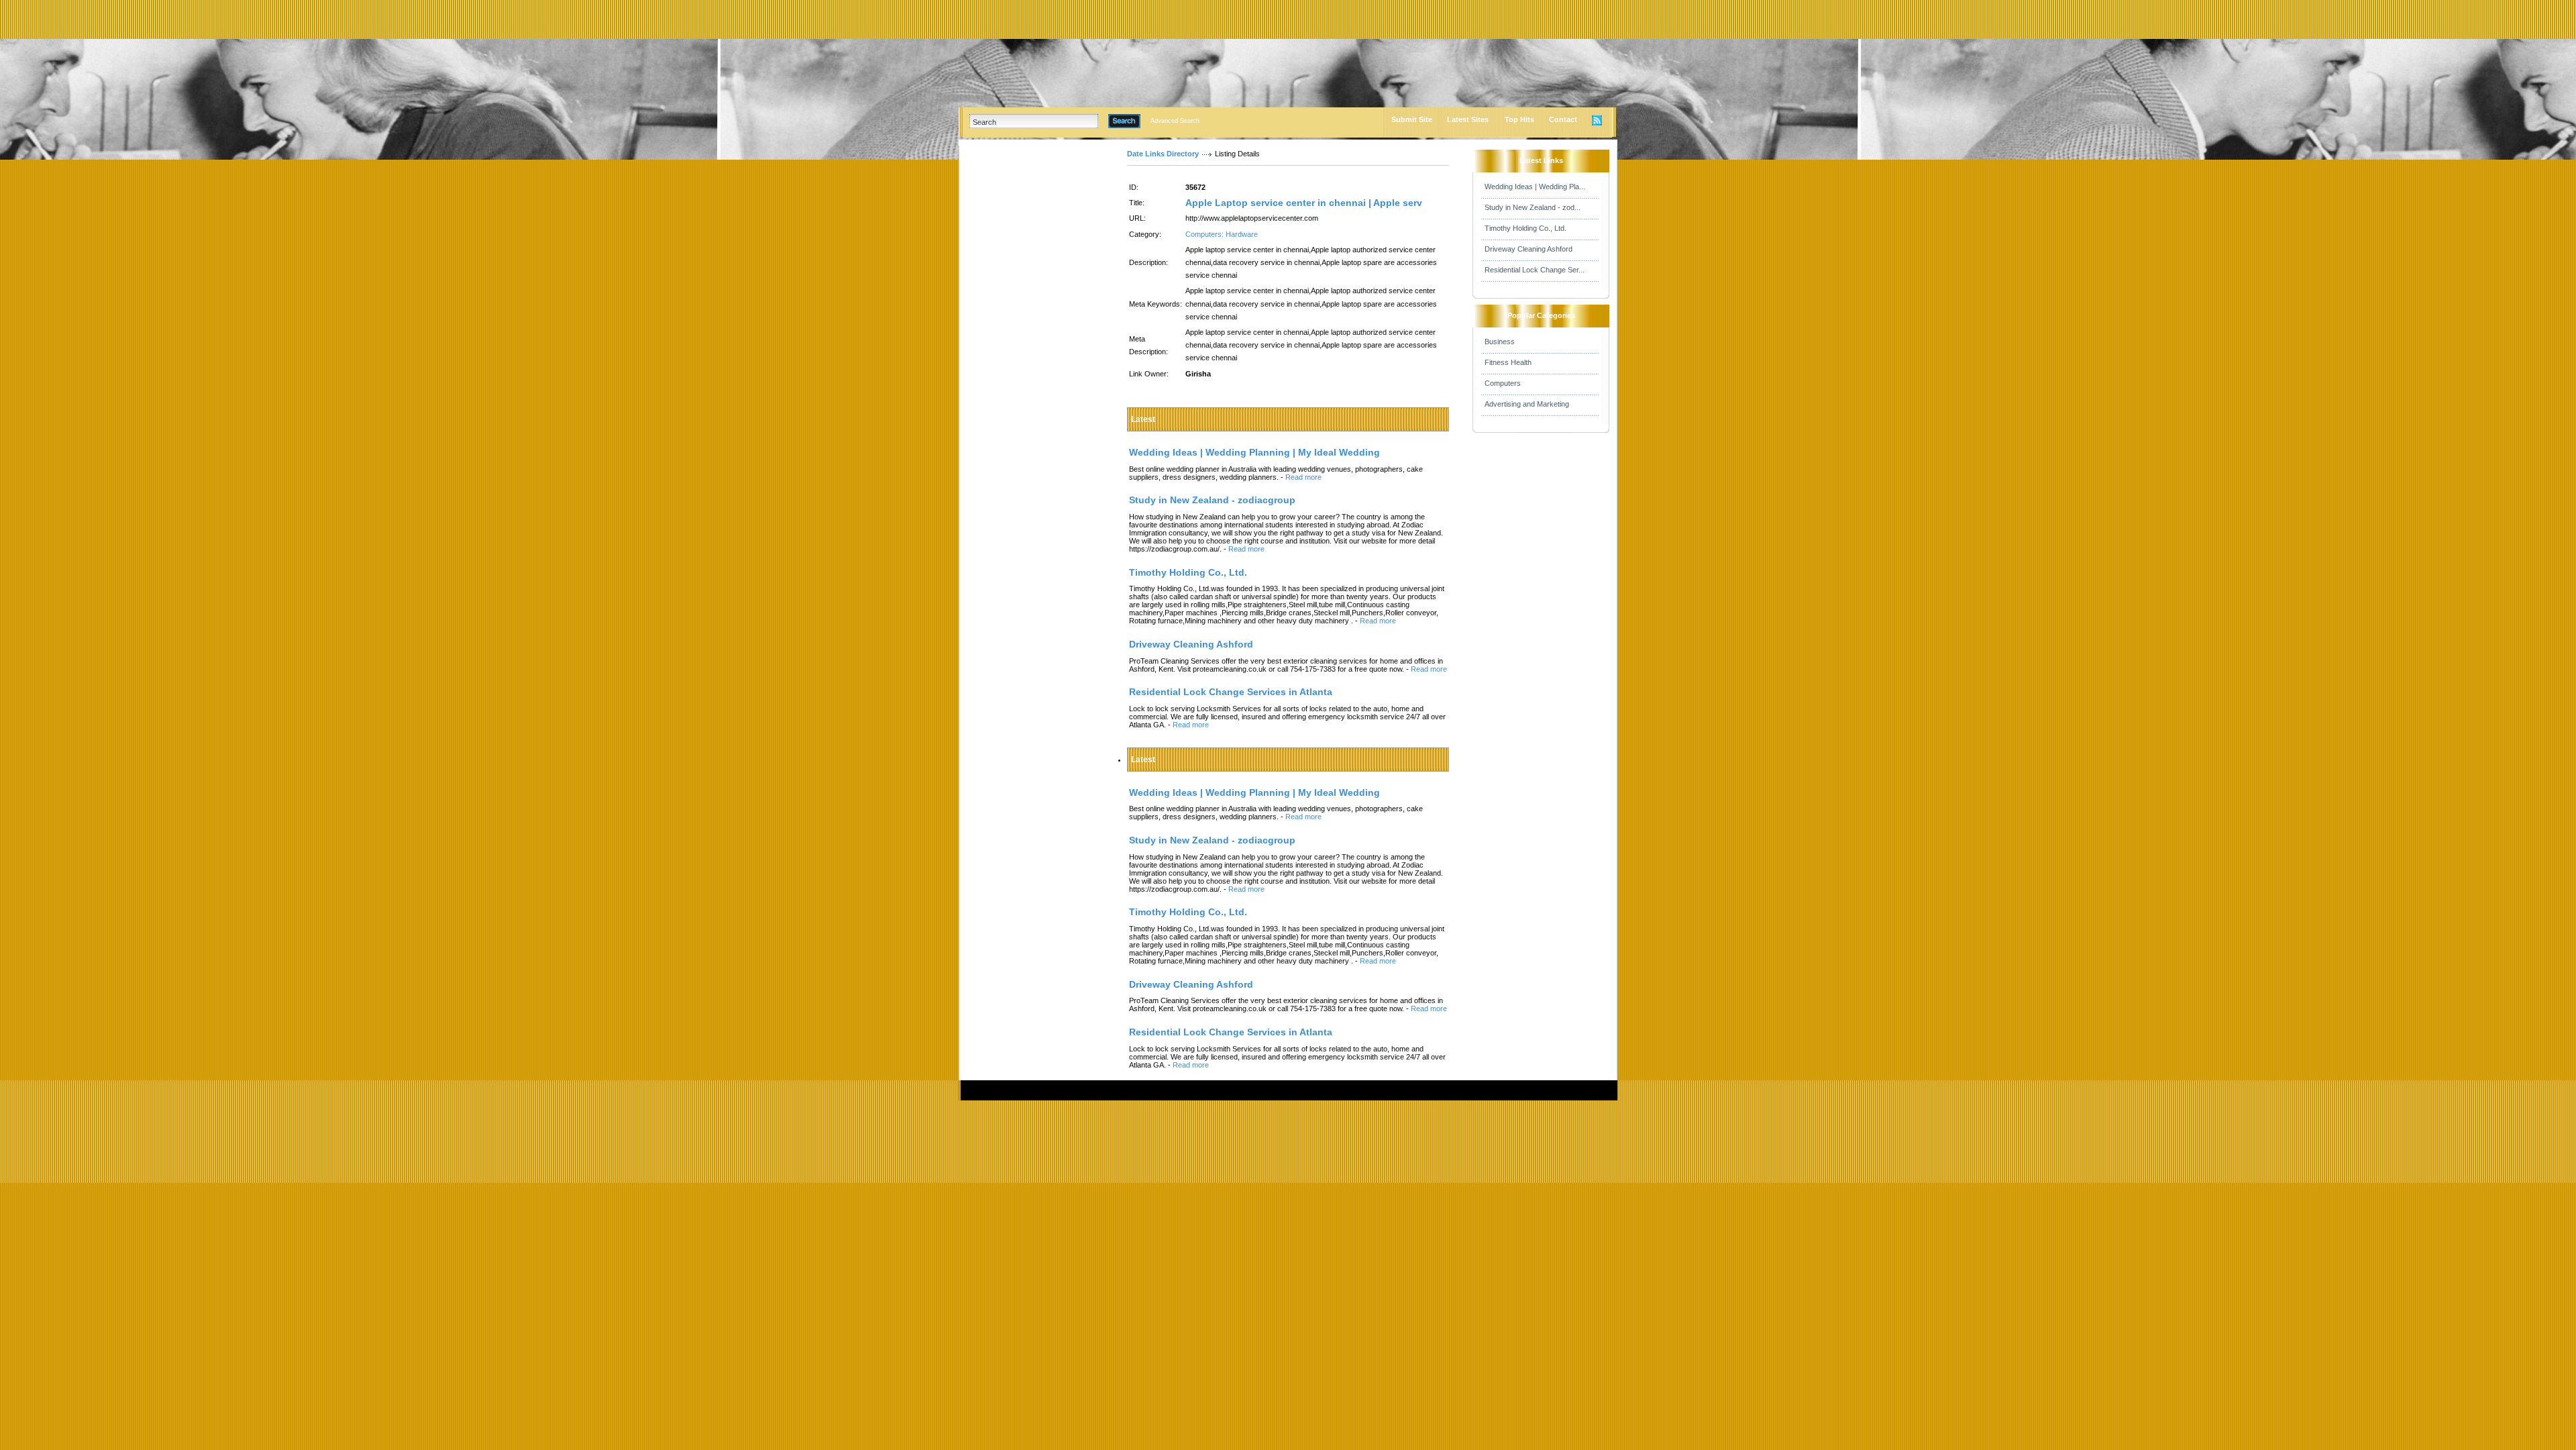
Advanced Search (1175, 121)
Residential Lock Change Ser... (1535, 270)
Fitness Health (1508, 362)
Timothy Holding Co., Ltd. (1525, 228)
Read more (1303, 477)
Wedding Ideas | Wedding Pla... (1535, 187)
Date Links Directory (1163, 154)
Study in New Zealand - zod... (1533, 207)
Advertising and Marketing (1527, 404)
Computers (1503, 383)
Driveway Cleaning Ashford (1528, 249)
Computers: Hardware (1222, 234)
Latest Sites (1468, 119)
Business (1500, 342)
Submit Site (1412, 119)
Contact (1563, 119)
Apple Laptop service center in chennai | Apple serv (1304, 203)
